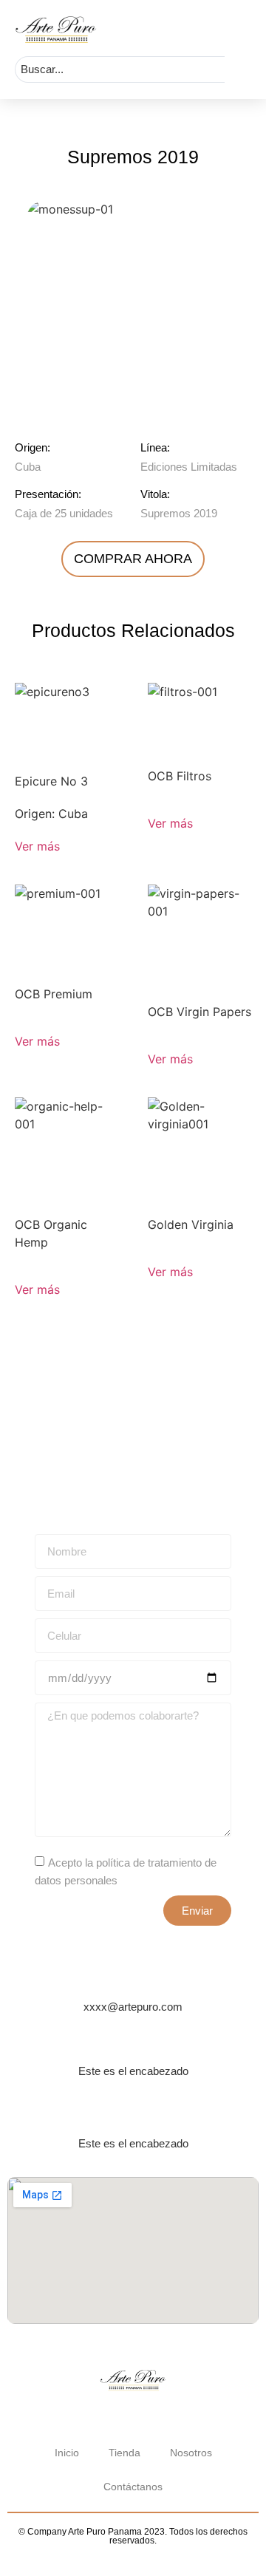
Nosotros (191, 2453)
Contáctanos (133, 2487)
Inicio (67, 2453)
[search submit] (238, 69)
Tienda (125, 2453)
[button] (246, 29)
